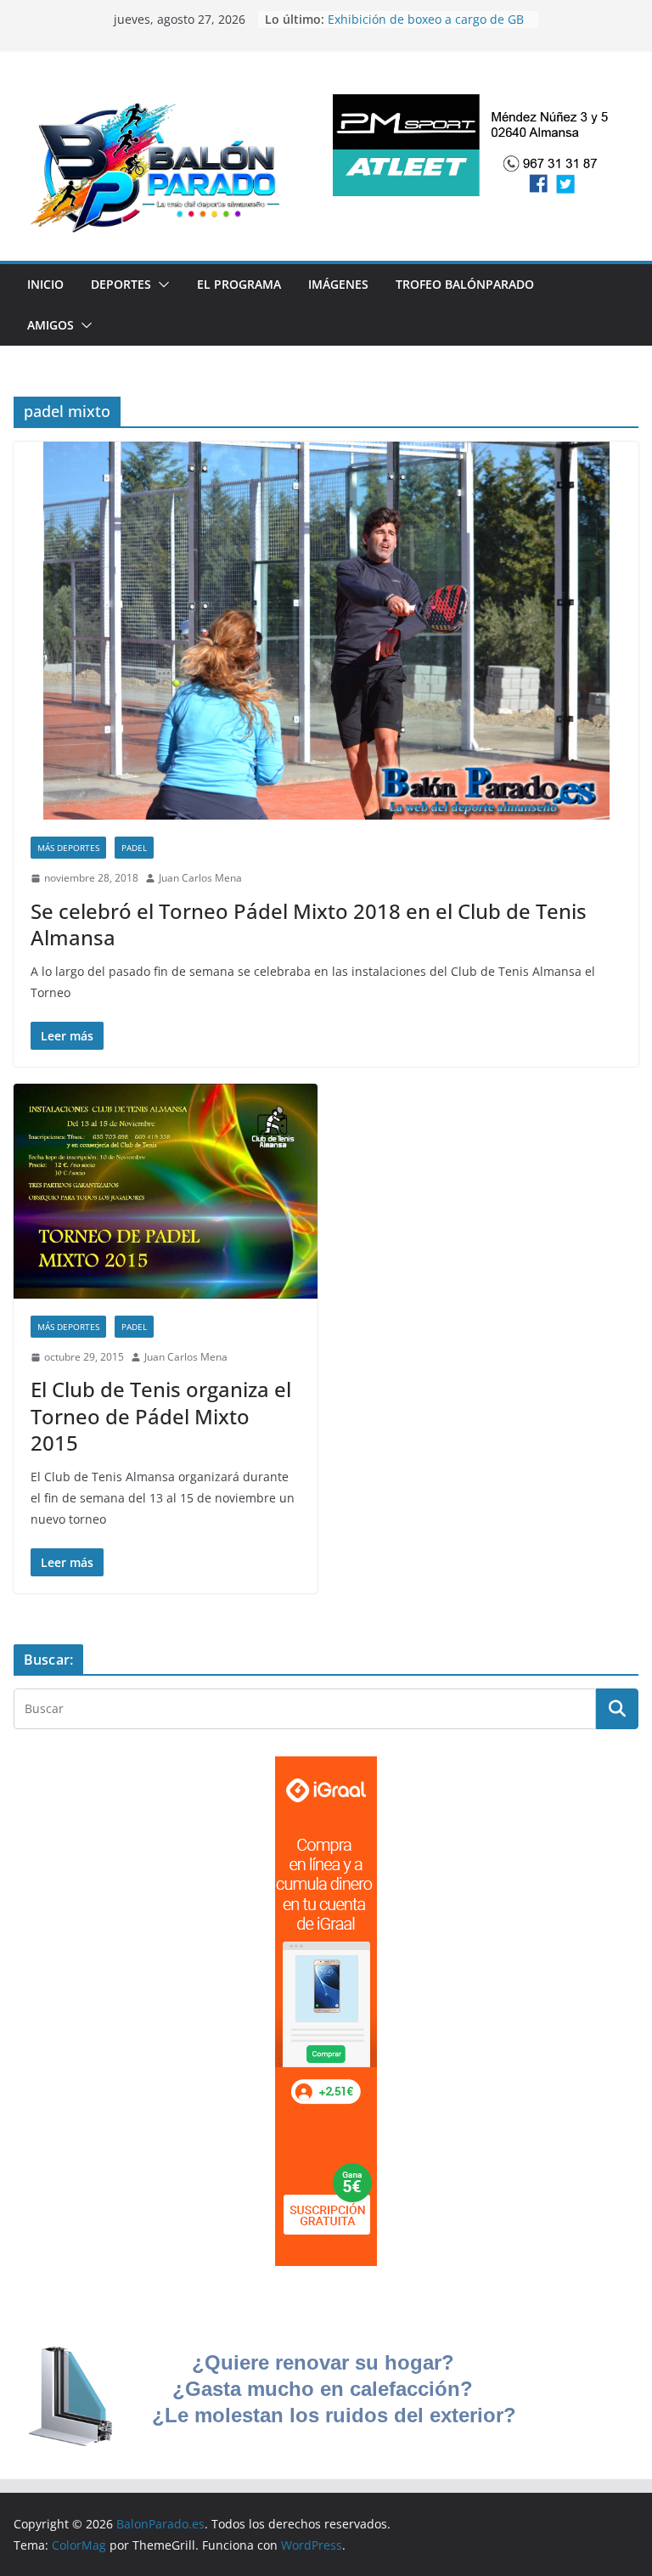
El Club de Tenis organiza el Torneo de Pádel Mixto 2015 (161, 1415)
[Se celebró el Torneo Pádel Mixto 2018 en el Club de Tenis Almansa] (326, 631)
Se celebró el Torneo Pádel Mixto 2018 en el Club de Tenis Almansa (309, 924)
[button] (160, 285)
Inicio (45, 284)
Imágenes (338, 284)
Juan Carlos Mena (200, 878)
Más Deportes (68, 848)
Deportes (121, 284)
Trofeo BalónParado (465, 284)
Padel (134, 848)
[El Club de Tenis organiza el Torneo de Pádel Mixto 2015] (166, 1191)
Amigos (51, 325)
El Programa (239, 284)
